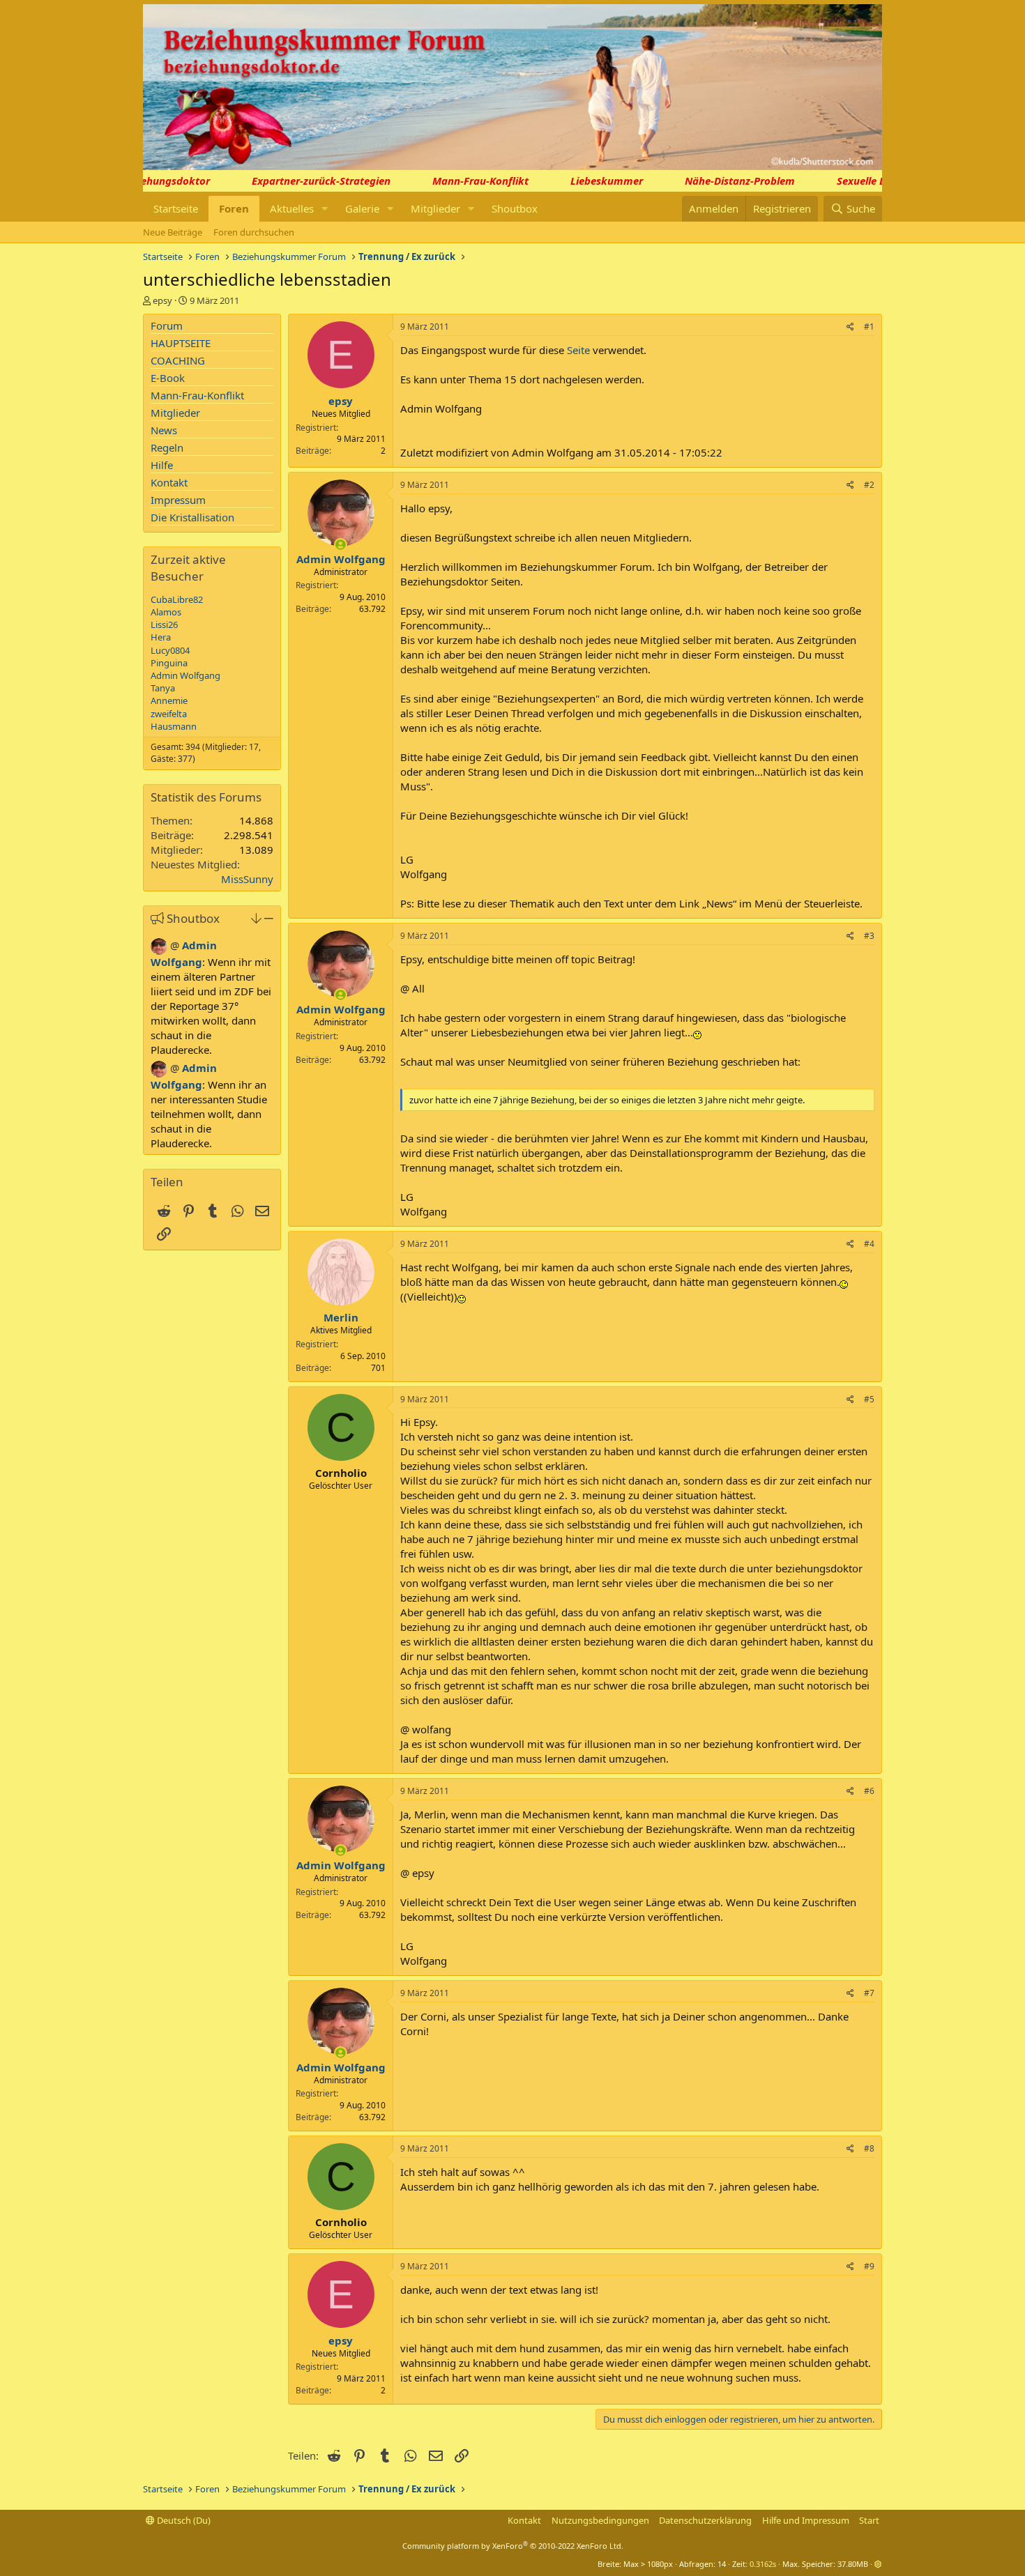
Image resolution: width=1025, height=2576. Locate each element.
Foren (234, 208)
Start (869, 2520)
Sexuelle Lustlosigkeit (869, 181)
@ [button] (175, 945)
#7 (869, 1993)
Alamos (166, 612)
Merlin (341, 1317)
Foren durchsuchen (254, 232)
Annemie (169, 700)
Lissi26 (164, 624)
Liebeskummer (586, 181)
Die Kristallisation (192, 517)
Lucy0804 (170, 650)
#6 (869, 1791)
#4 (869, 1244)
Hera (161, 637)
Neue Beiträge (173, 232)
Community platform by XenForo (513, 2546)
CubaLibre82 (177, 599)
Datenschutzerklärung (705, 2520)
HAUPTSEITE (181, 343)
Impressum (178, 500)
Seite (578, 350)
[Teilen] (850, 327)
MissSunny (247, 879)
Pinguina (169, 663)
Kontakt (169, 482)
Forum (167, 325)
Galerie (362, 208)
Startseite (176, 208)
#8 (869, 2148)
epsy (162, 300)
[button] (325, 209)
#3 (869, 936)
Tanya (163, 688)
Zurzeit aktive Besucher (188, 568)
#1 (869, 327)
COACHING (178, 360)
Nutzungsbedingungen (600, 2520)
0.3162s (763, 2564)
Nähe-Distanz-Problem (720, 181)
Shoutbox (515, 208)
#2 (869, 485)
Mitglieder (435, 208)
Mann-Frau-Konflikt (460, 181)
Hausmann (174, 726)
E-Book (168, 378)
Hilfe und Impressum (806, 2520)
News (164, 430)
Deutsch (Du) (183, 2520)
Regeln (167, 447)
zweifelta (169, 714)
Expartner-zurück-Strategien (301, 181)
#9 (869, 2266)
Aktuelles (292, 208)
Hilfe (162, 465)
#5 (869, 1399)
